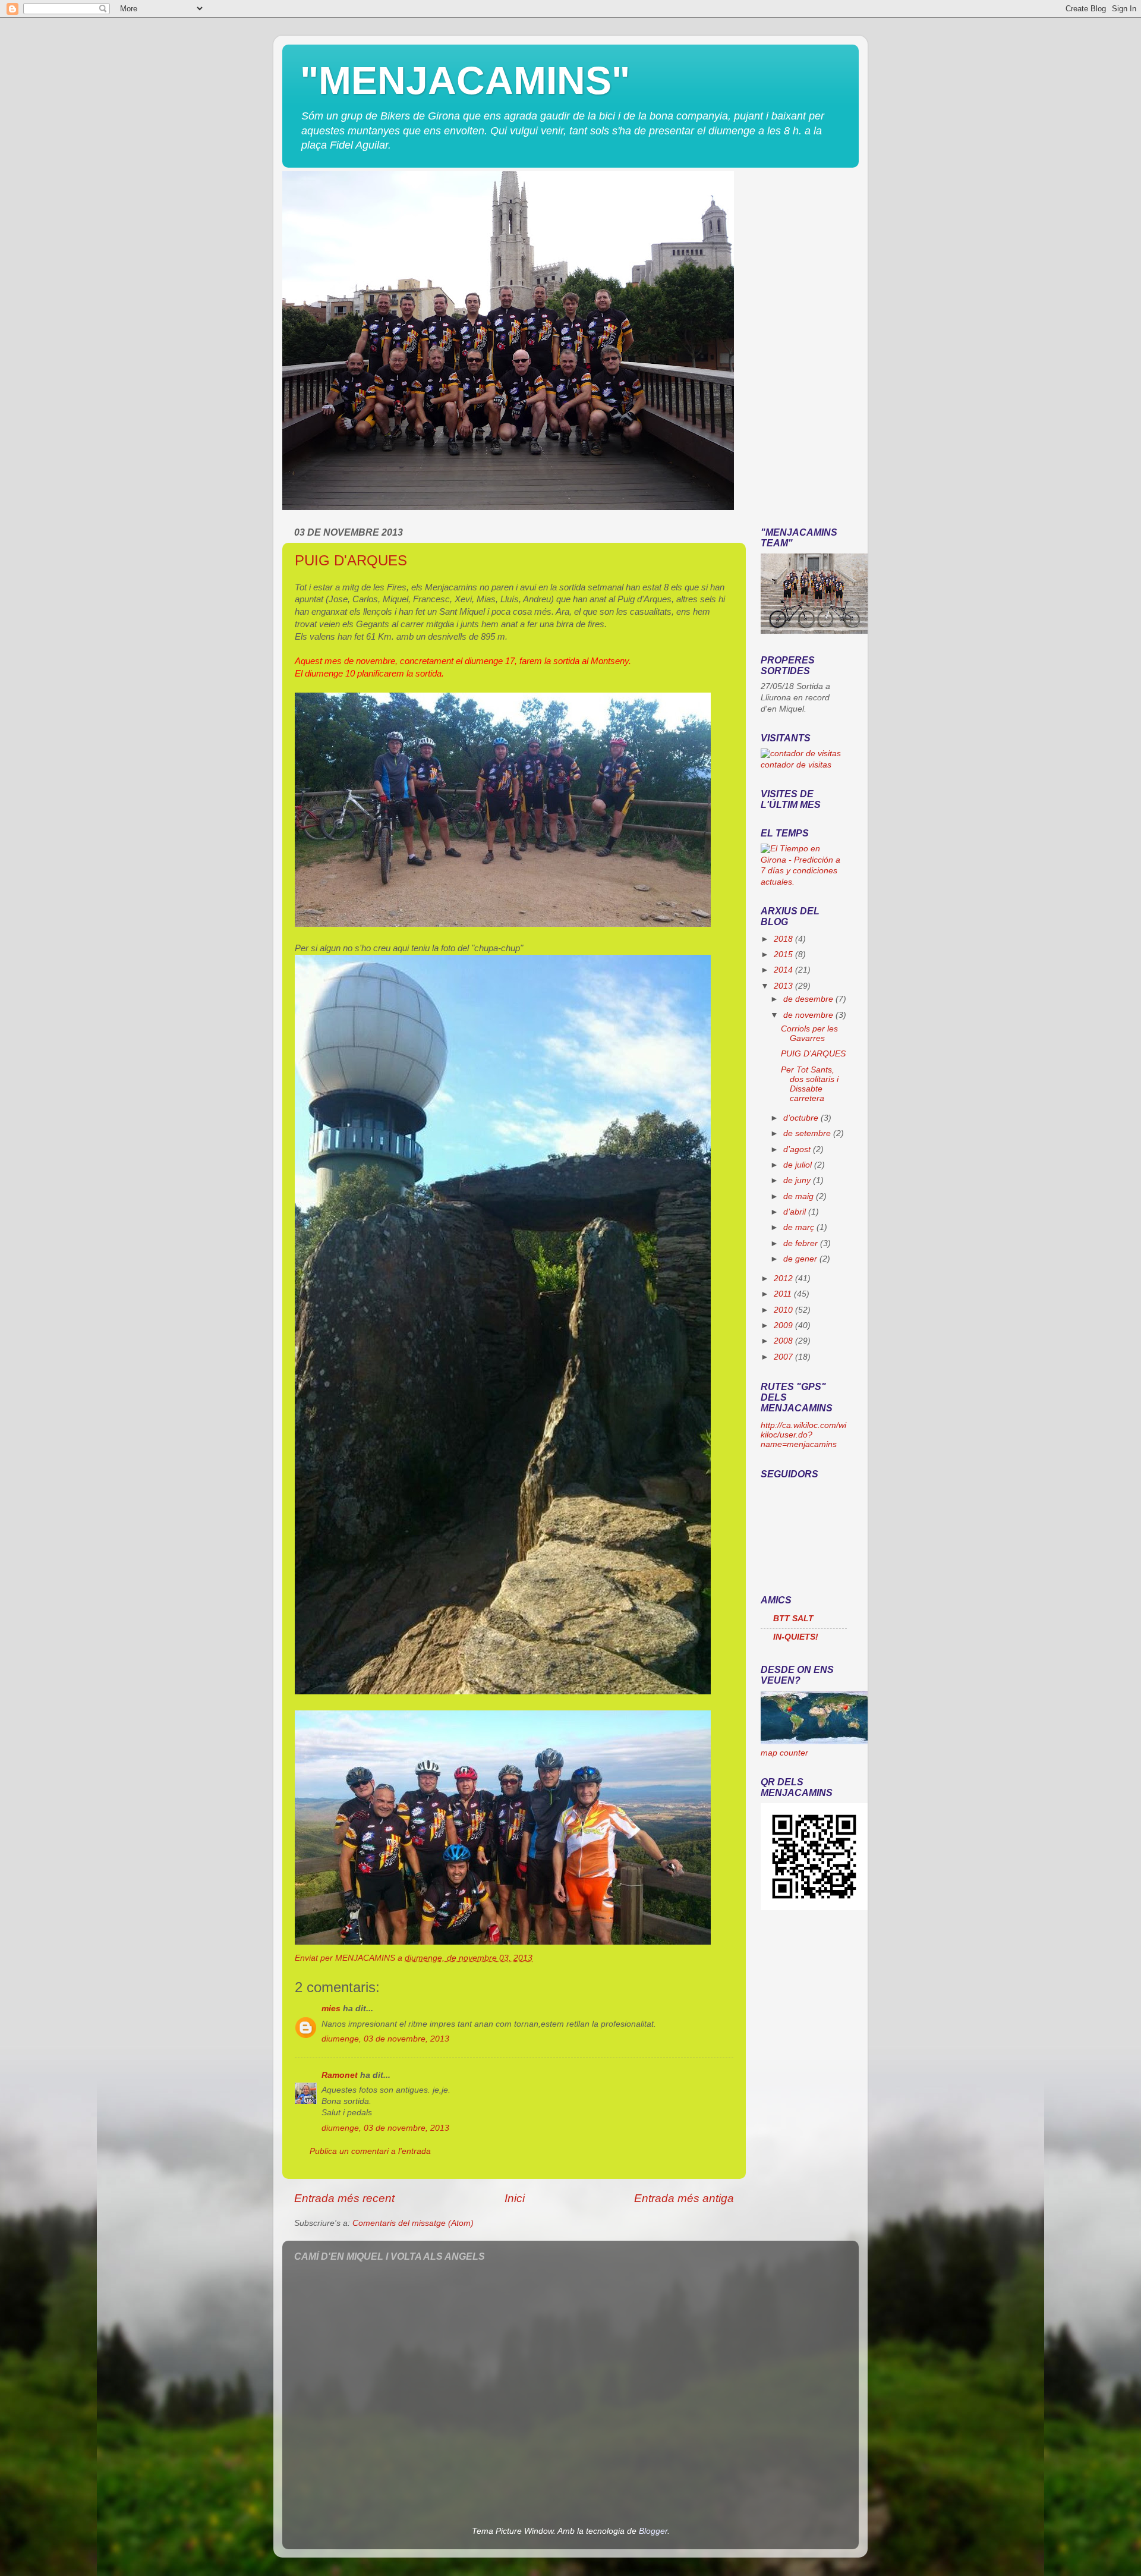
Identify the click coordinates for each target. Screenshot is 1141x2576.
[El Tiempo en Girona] (804, 882)
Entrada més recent (344, 2198)
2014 (784, 970)
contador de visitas (796, 765)
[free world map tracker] (814, 1742)
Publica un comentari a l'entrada (370, 2151)
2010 (784, 1310)
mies (331, 2009)
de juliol (799, 1165)
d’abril (796, 1212)
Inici (515, 2198)
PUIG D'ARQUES (351, 560)
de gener (801, 1259)
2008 (784, 1341)
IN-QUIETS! (796, 1637)
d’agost (798, 1149)
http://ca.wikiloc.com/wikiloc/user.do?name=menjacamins (803, 1435)
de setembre (808, 1133)
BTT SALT (793, 1619)
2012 (784, 1278)
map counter (784, 1753)
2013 (784, 986)
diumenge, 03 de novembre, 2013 (385, 2039)
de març (800, 1227)
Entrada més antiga (684, 2198)
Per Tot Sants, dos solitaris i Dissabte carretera (810, 1084)
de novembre (809, 1015)
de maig (800, 1196)
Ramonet (340, 2075)
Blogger (653, 2531)
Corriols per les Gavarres (809, 1034)
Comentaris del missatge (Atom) (413, 2223)
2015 (784, 954)
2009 (784, 1325)
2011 (784, 1294)
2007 (784, 1357)
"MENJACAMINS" (465, 80)
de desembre (809, 999)
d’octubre (802, 1118)
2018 (784, 939)
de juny (798, 1180)
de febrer (802, 1243)
